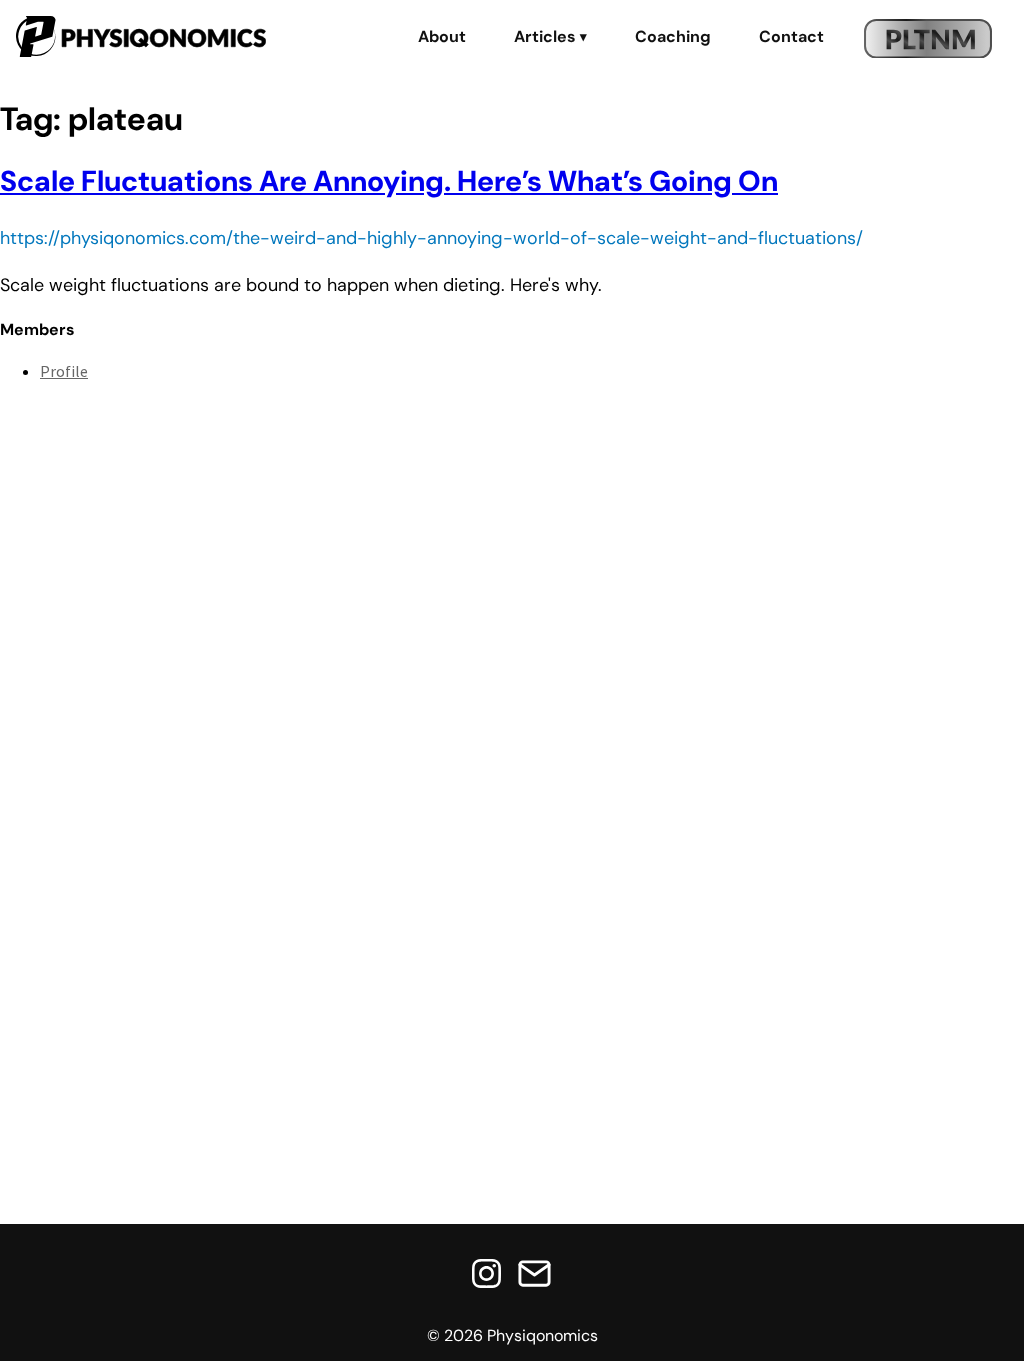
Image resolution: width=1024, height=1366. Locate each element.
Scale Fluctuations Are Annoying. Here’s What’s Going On (389, 181)
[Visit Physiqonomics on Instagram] (486, 1275)
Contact (791, 37)
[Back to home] (141, 38)
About (442, 37)
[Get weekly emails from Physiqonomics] (534, 1275)
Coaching (673, 37)
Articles (550, 37)
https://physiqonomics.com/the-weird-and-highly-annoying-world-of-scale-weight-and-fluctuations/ (431, 238)
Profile (64, 371)
